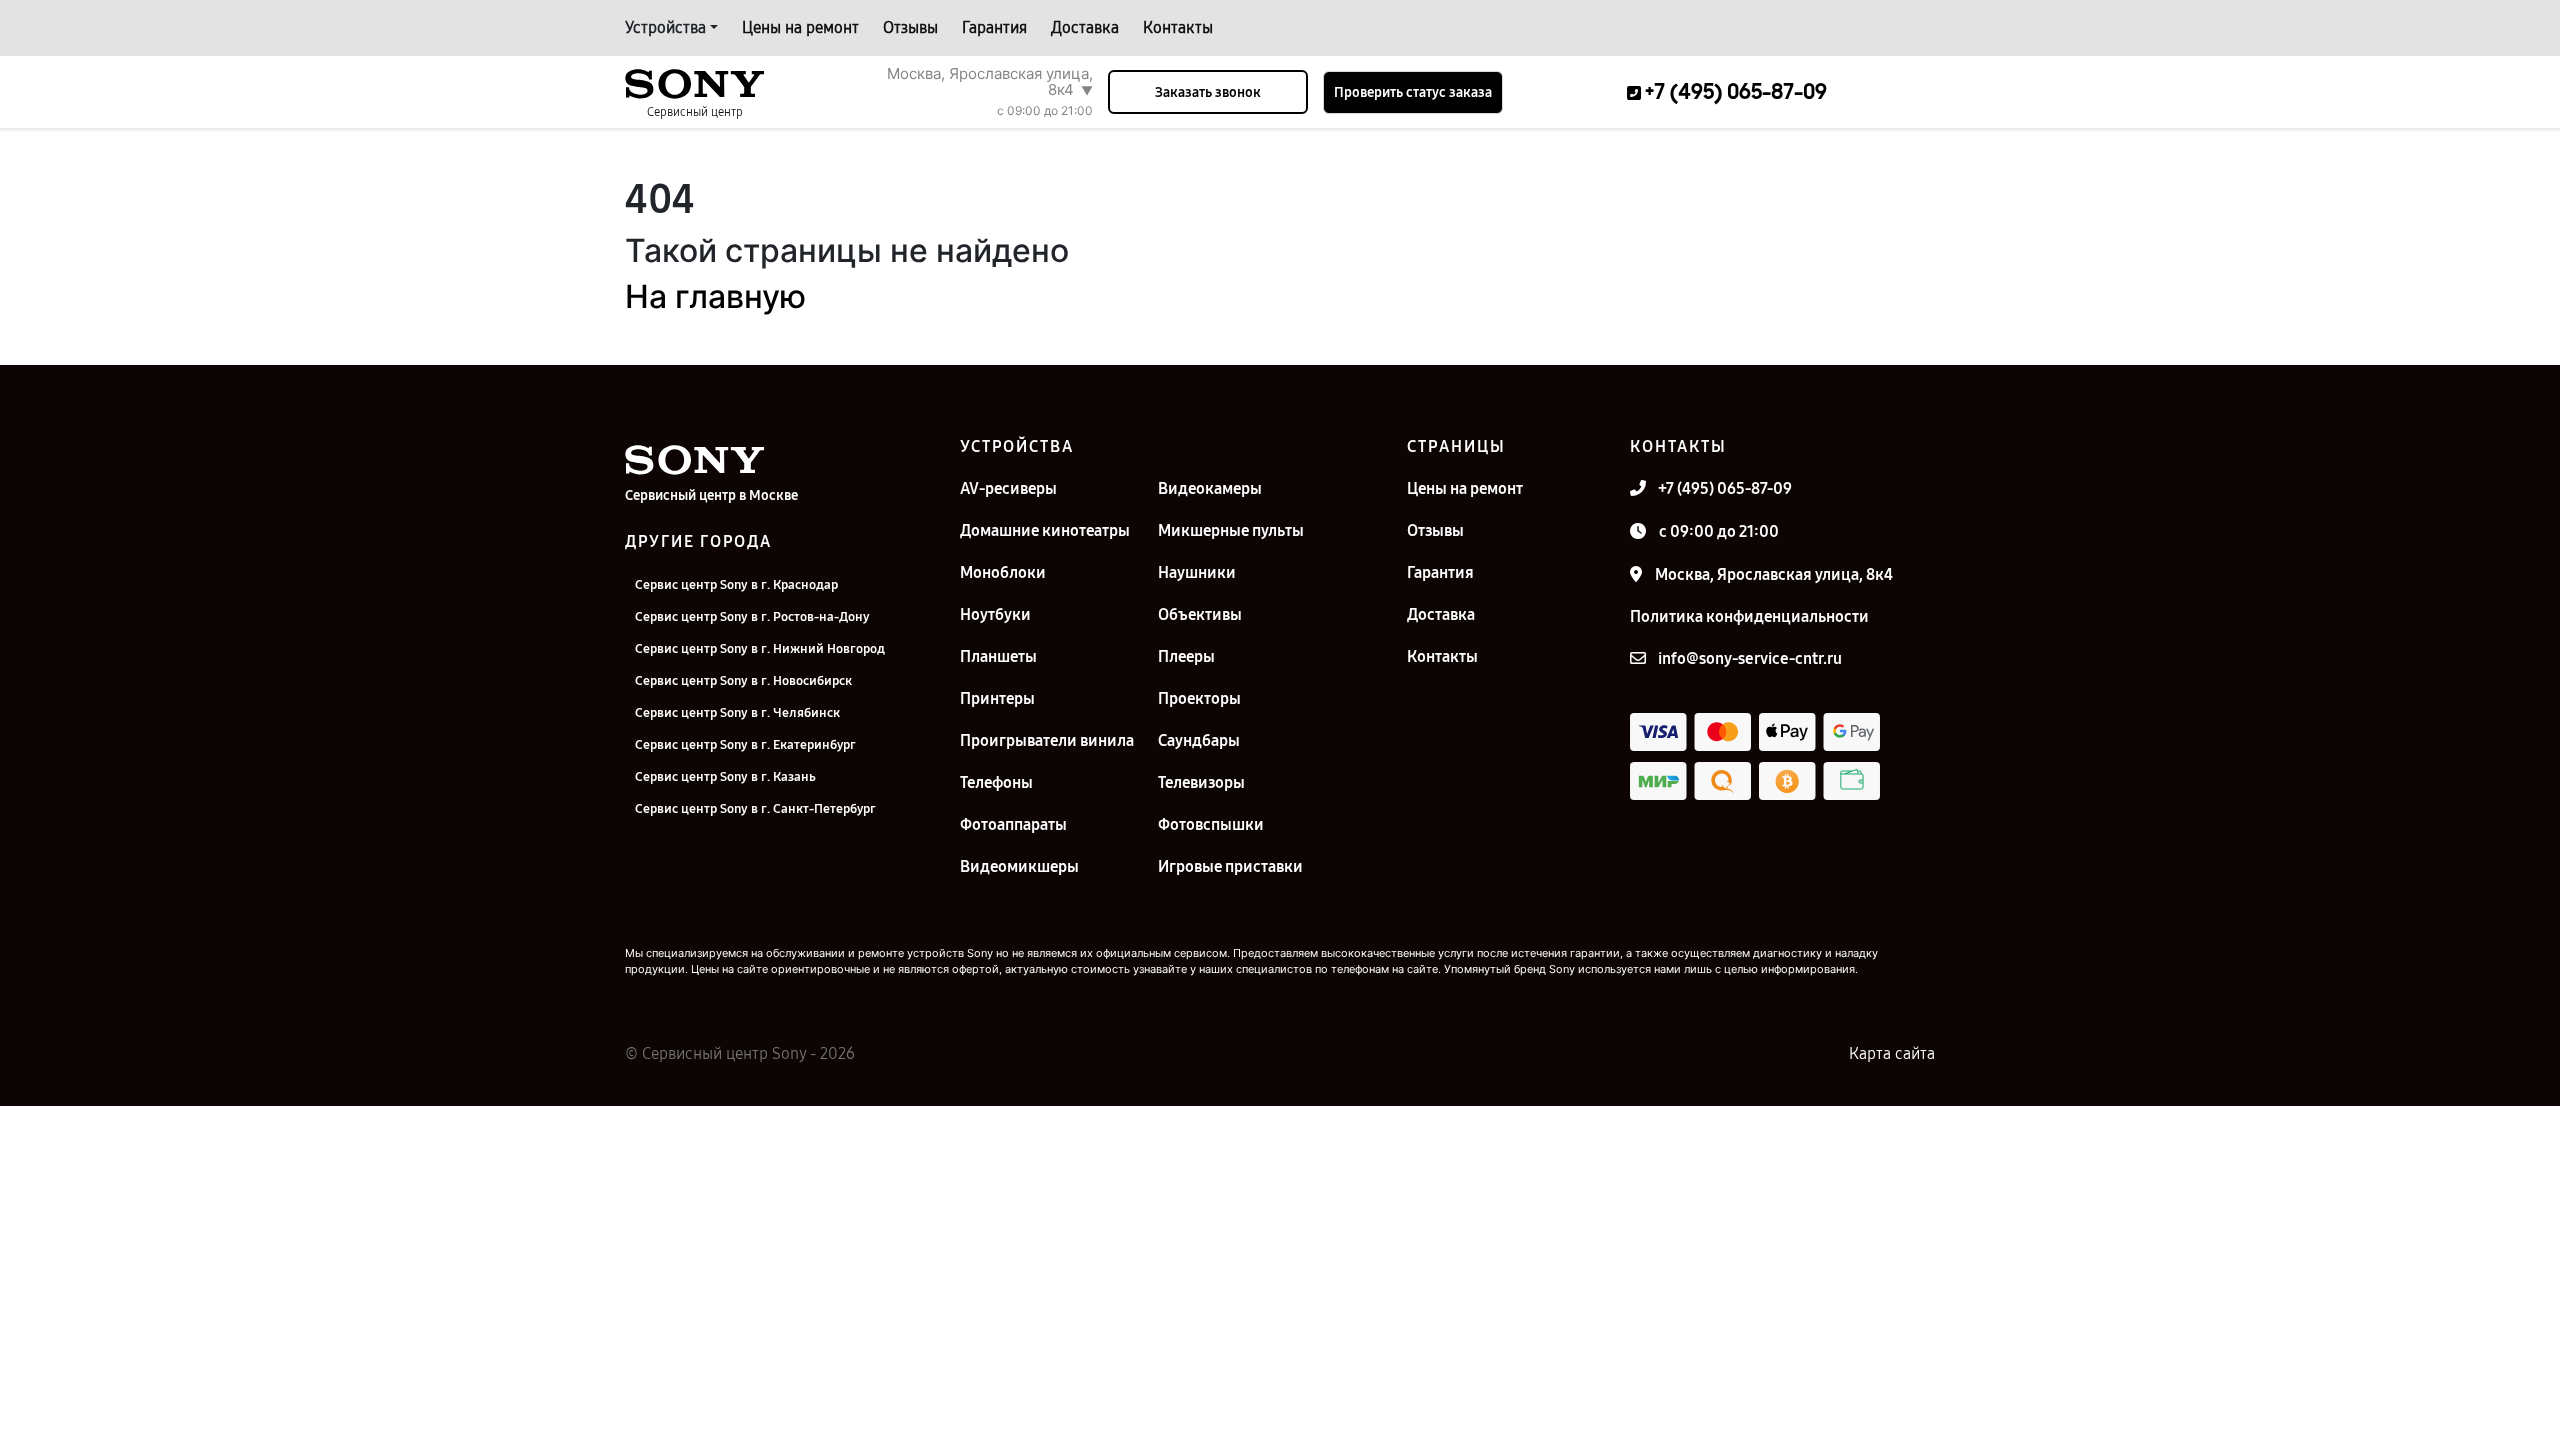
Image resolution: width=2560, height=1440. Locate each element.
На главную (715, 296)
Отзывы (910, 27)
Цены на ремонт (800, 27)
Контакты (1178, 27)
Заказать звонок (1208, 92)
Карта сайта (1892, 1053)
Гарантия (994, 27)
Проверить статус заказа (1413, 92)
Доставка (1085, 27)
